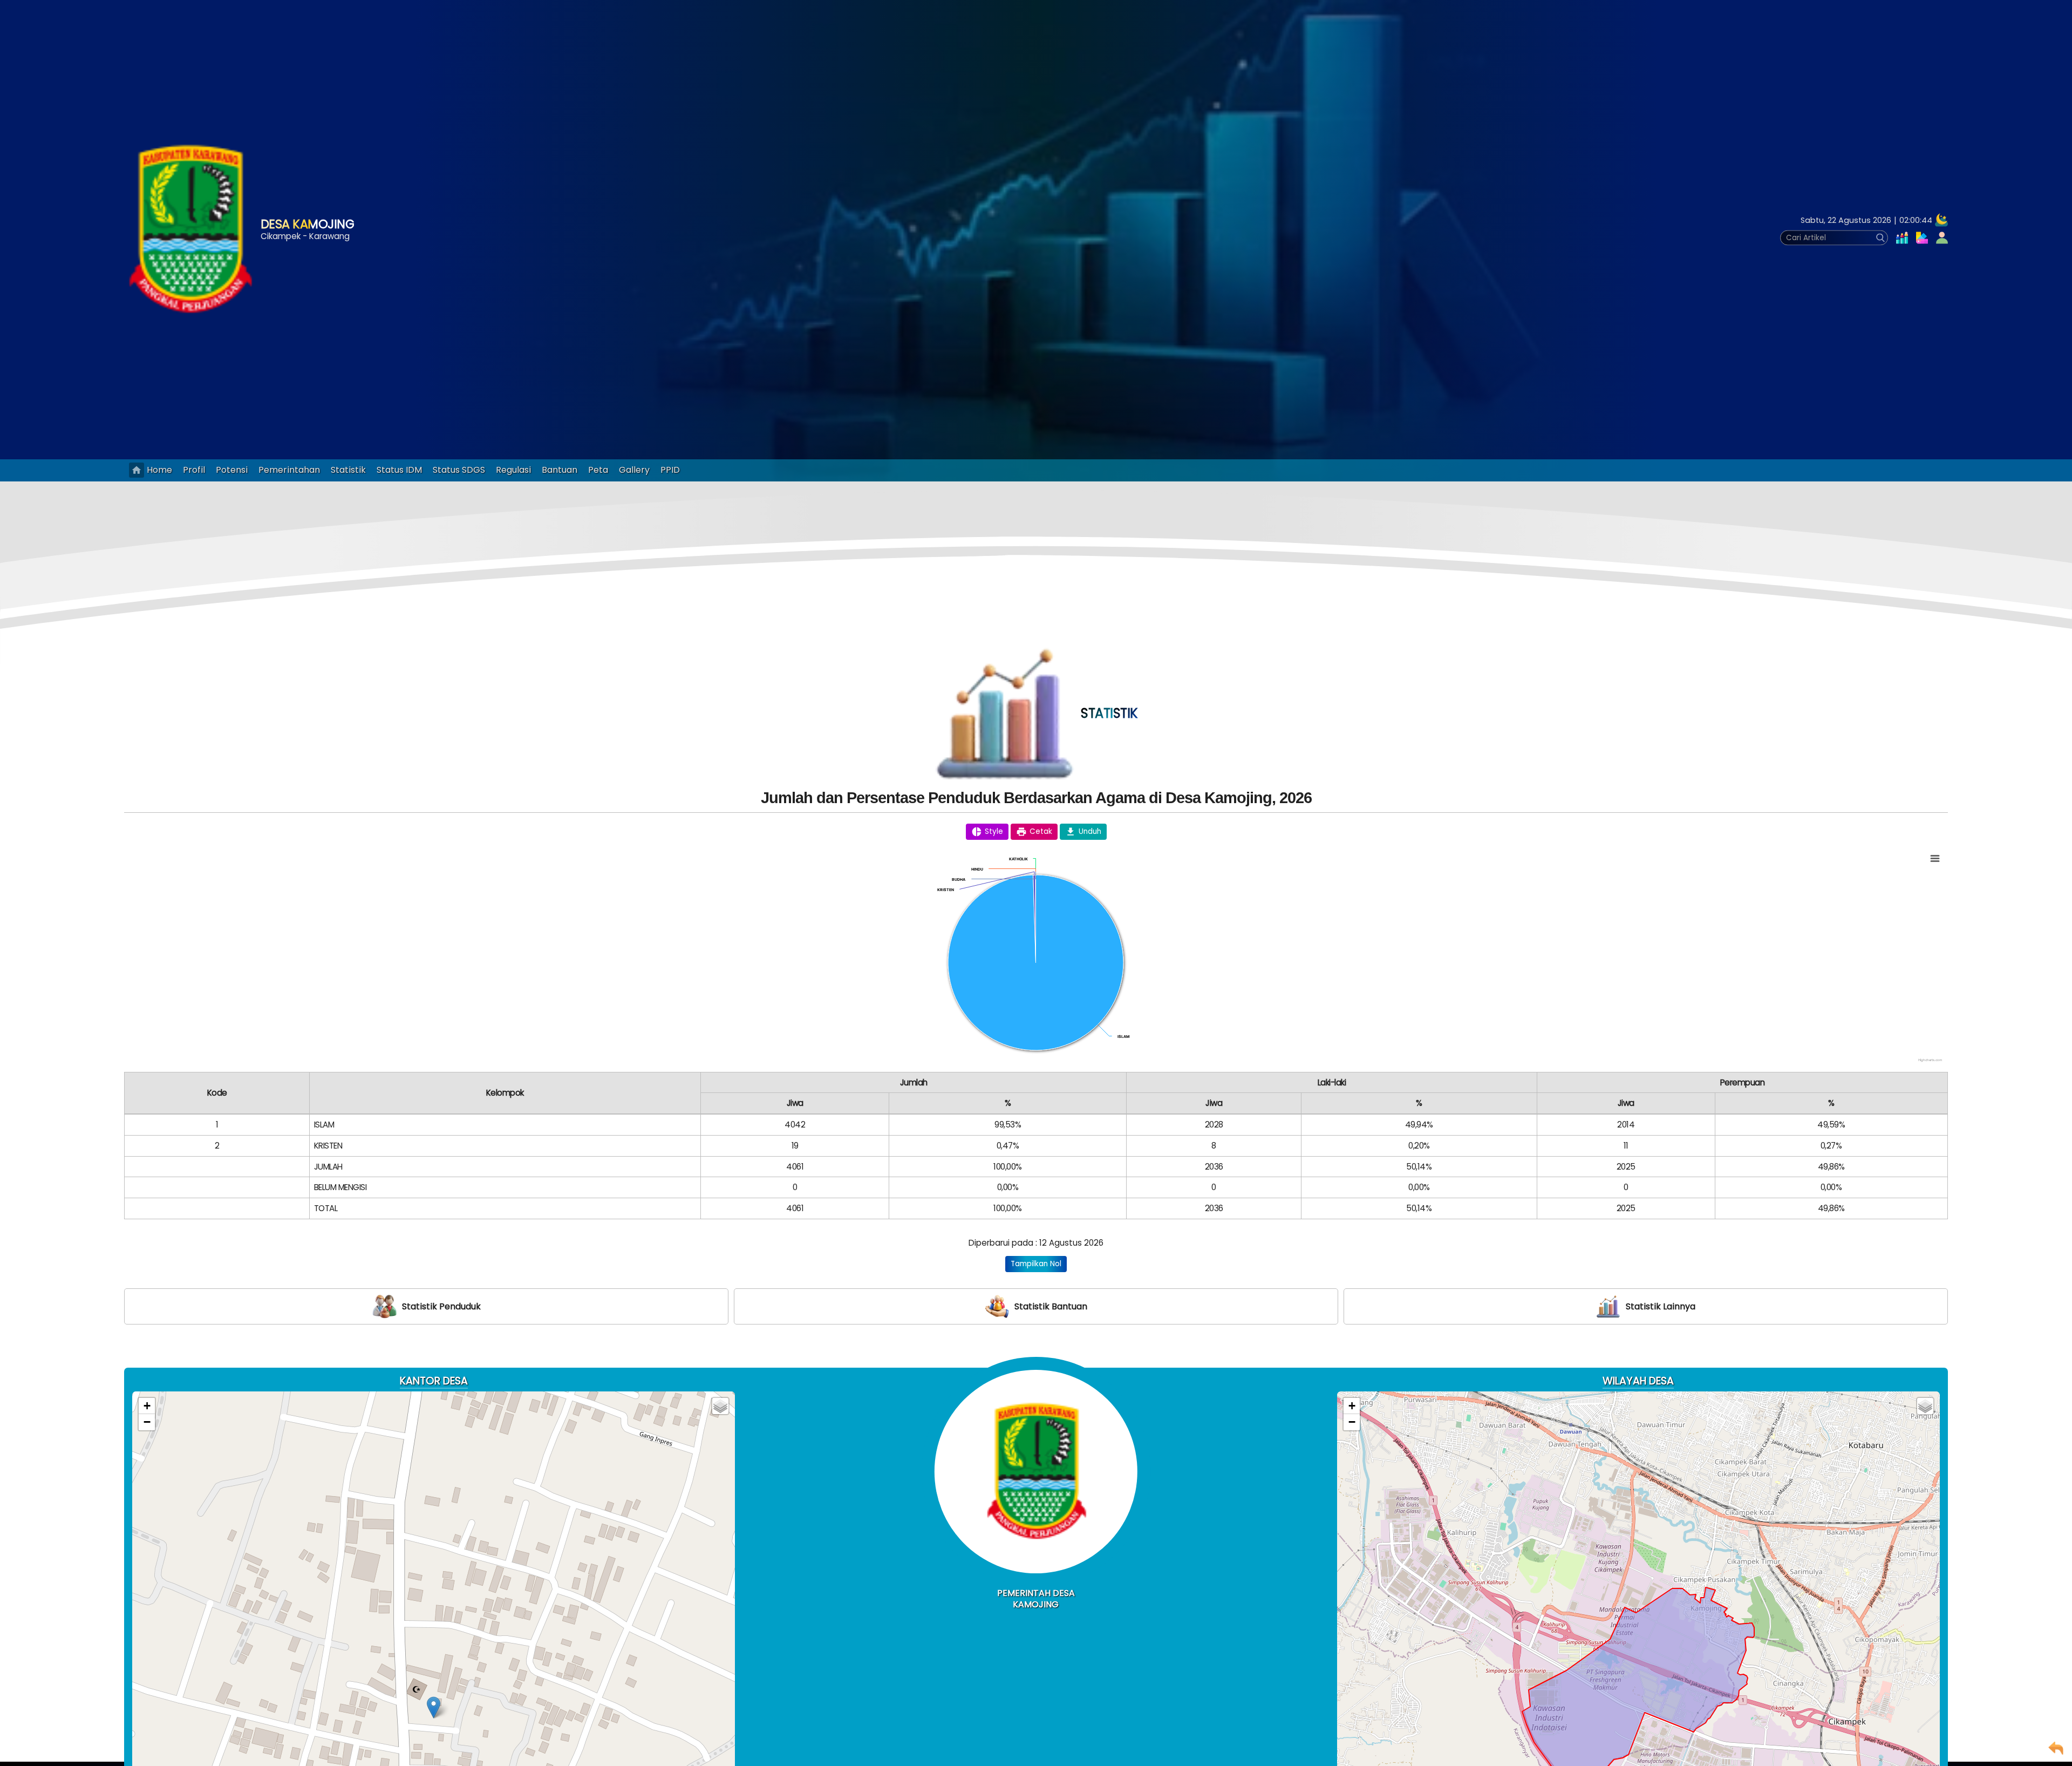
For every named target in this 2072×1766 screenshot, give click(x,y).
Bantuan (560, 470)
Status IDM (399, 470)
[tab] (426, 1306)
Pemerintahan (289, 470)
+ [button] (147, 1406)
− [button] (147, 1422)
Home (159, 470)
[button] (1918, 238)
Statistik (348, 470)
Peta (598, 470)
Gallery (634, 470)
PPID (670, 470)
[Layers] (720, 1406)
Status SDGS (459, 470)
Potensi (232, 470)
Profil (194, 470)
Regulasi (513, 470)
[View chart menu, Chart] (1935, 859)
